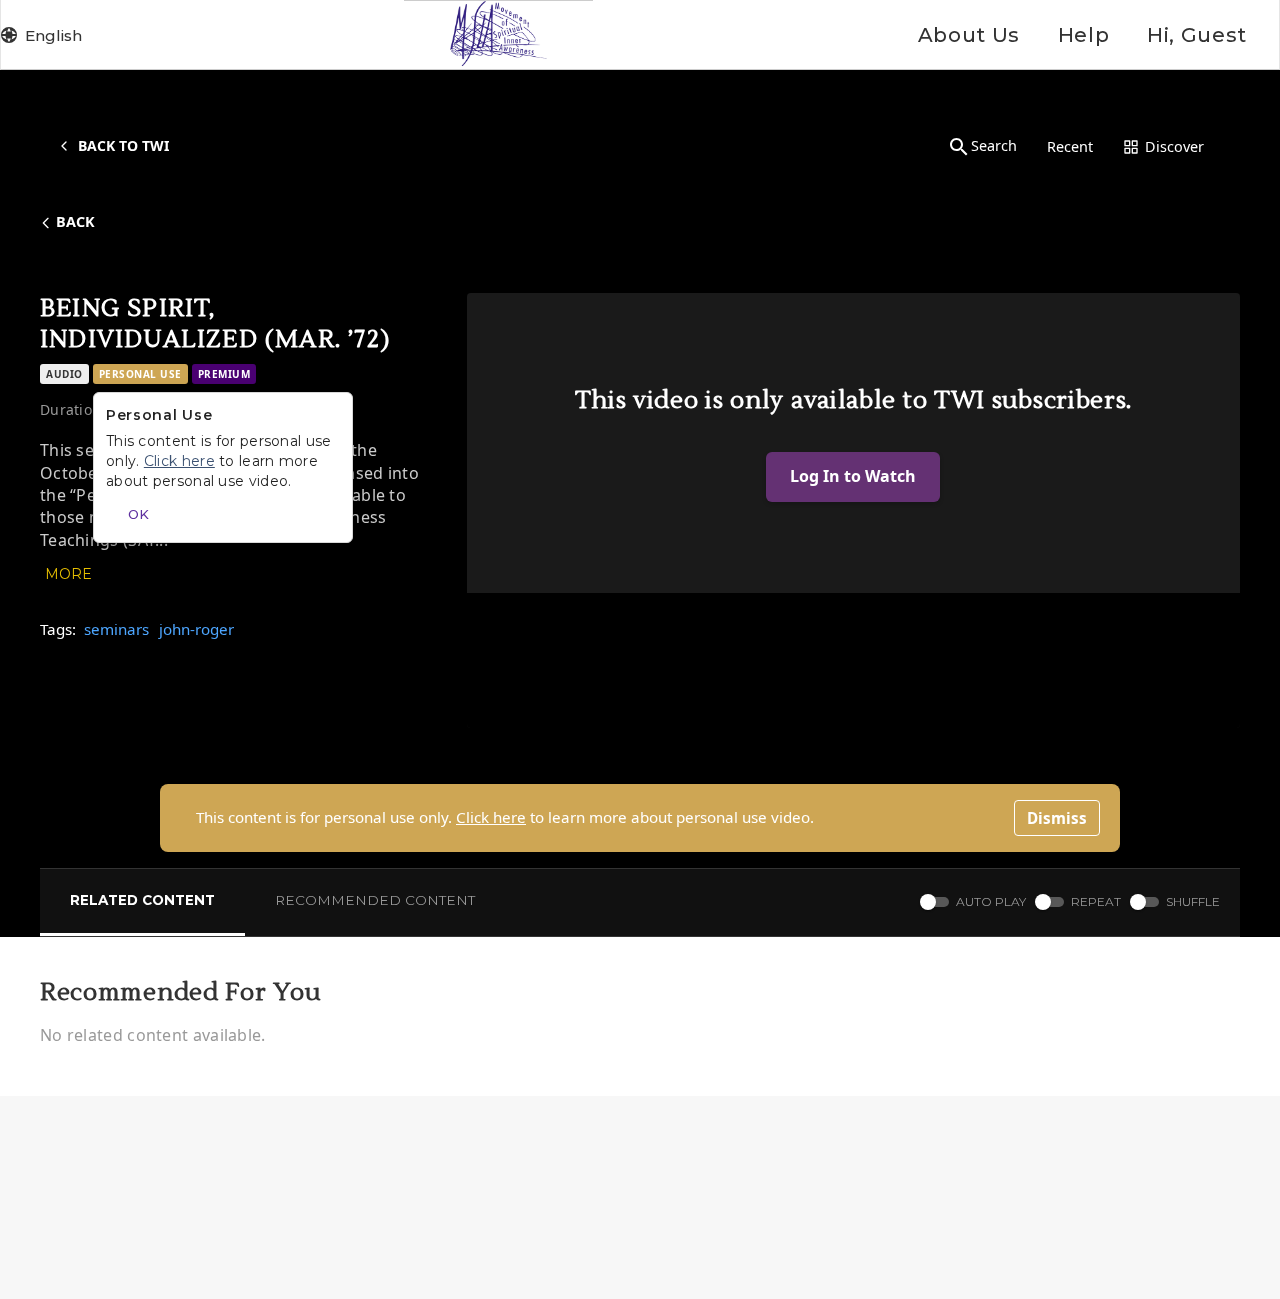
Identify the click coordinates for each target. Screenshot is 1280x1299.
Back (75, 221)
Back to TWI (123, 145)
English (53, 35)
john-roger (196, 629)
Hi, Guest (1197, 35)
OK (138, 514)
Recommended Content (375, 900)
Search (994, 145)
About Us (969, 35)
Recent (1070, 146)
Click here (491, 817)
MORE (68, 574)
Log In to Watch (853, 476)
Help (1083, 35)
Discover (1174, 146)
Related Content (142, 900)
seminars (116, 629)
